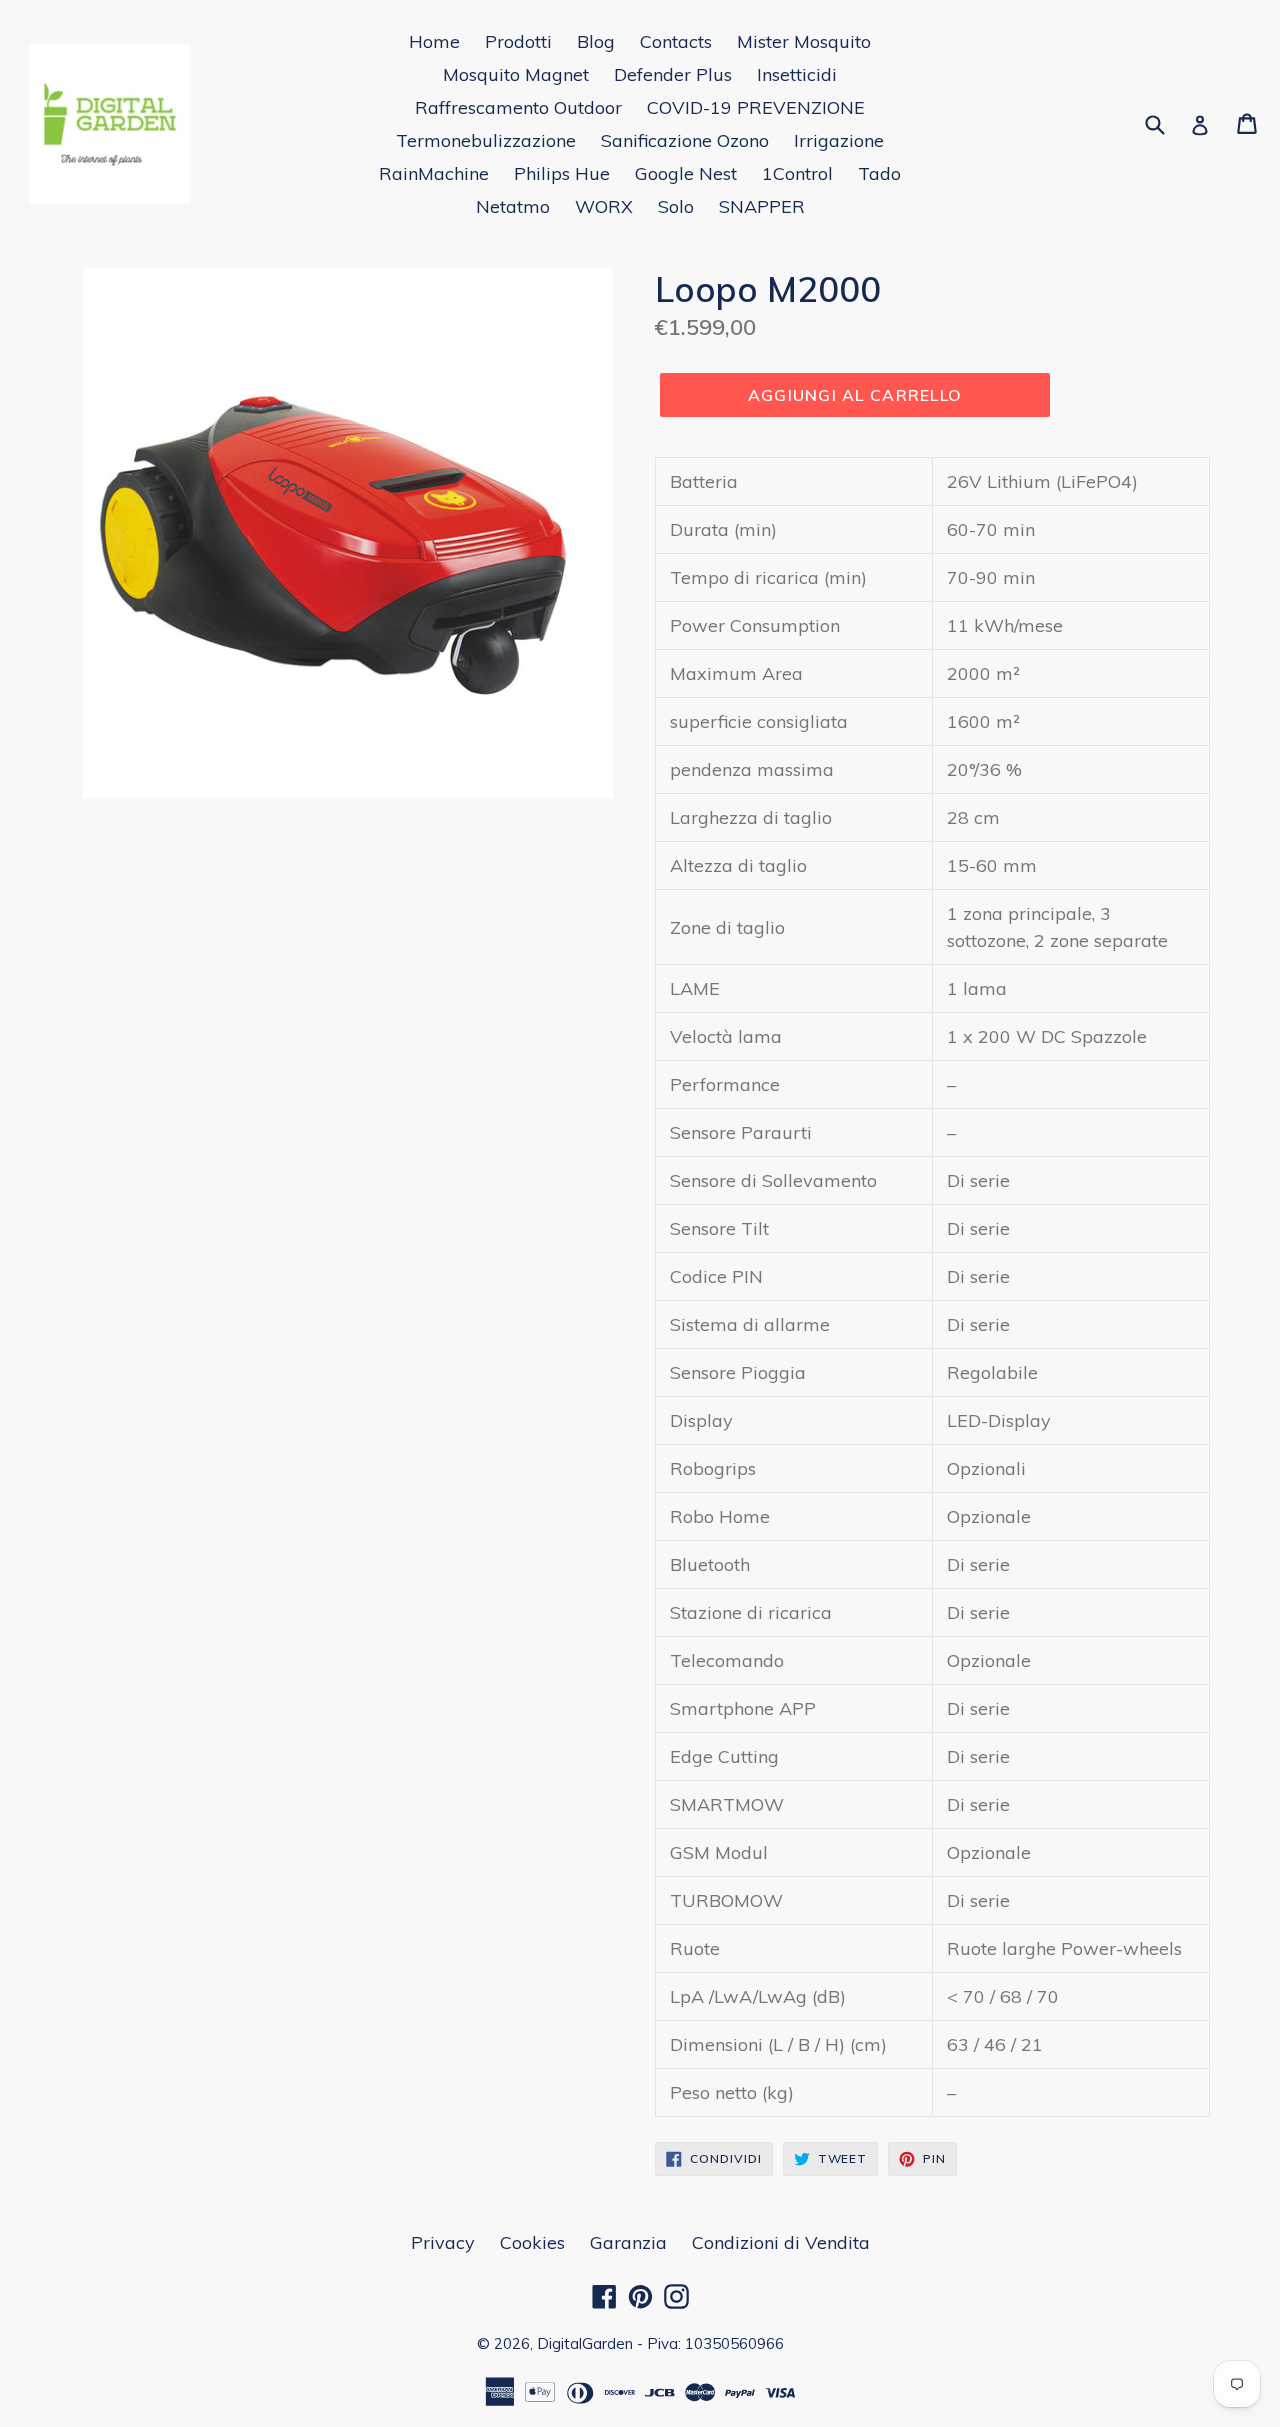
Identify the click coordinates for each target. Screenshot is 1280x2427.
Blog (596, 41)
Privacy (443, 2242)
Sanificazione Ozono (685, 140)
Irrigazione (839, 140)
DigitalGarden (585, 2343)
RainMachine (434, 173)
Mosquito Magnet (516, 74)
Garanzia (628, 2242)
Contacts (676, 41)
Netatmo (513, 206)
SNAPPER (762, 206)
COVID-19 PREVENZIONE (756, 107)
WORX (604, 206)
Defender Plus (673, 74)
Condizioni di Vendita (781, 2242)
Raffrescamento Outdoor (518, 107)
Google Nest (686, 173)
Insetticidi (797, 74)
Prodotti (518, 41)
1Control (797, 173)
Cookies (532, 2242)
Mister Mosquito (804, 41)
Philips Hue (562, 173)
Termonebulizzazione (486, 140)
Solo (676, 206)
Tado (879, 173)
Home (434, 41)
